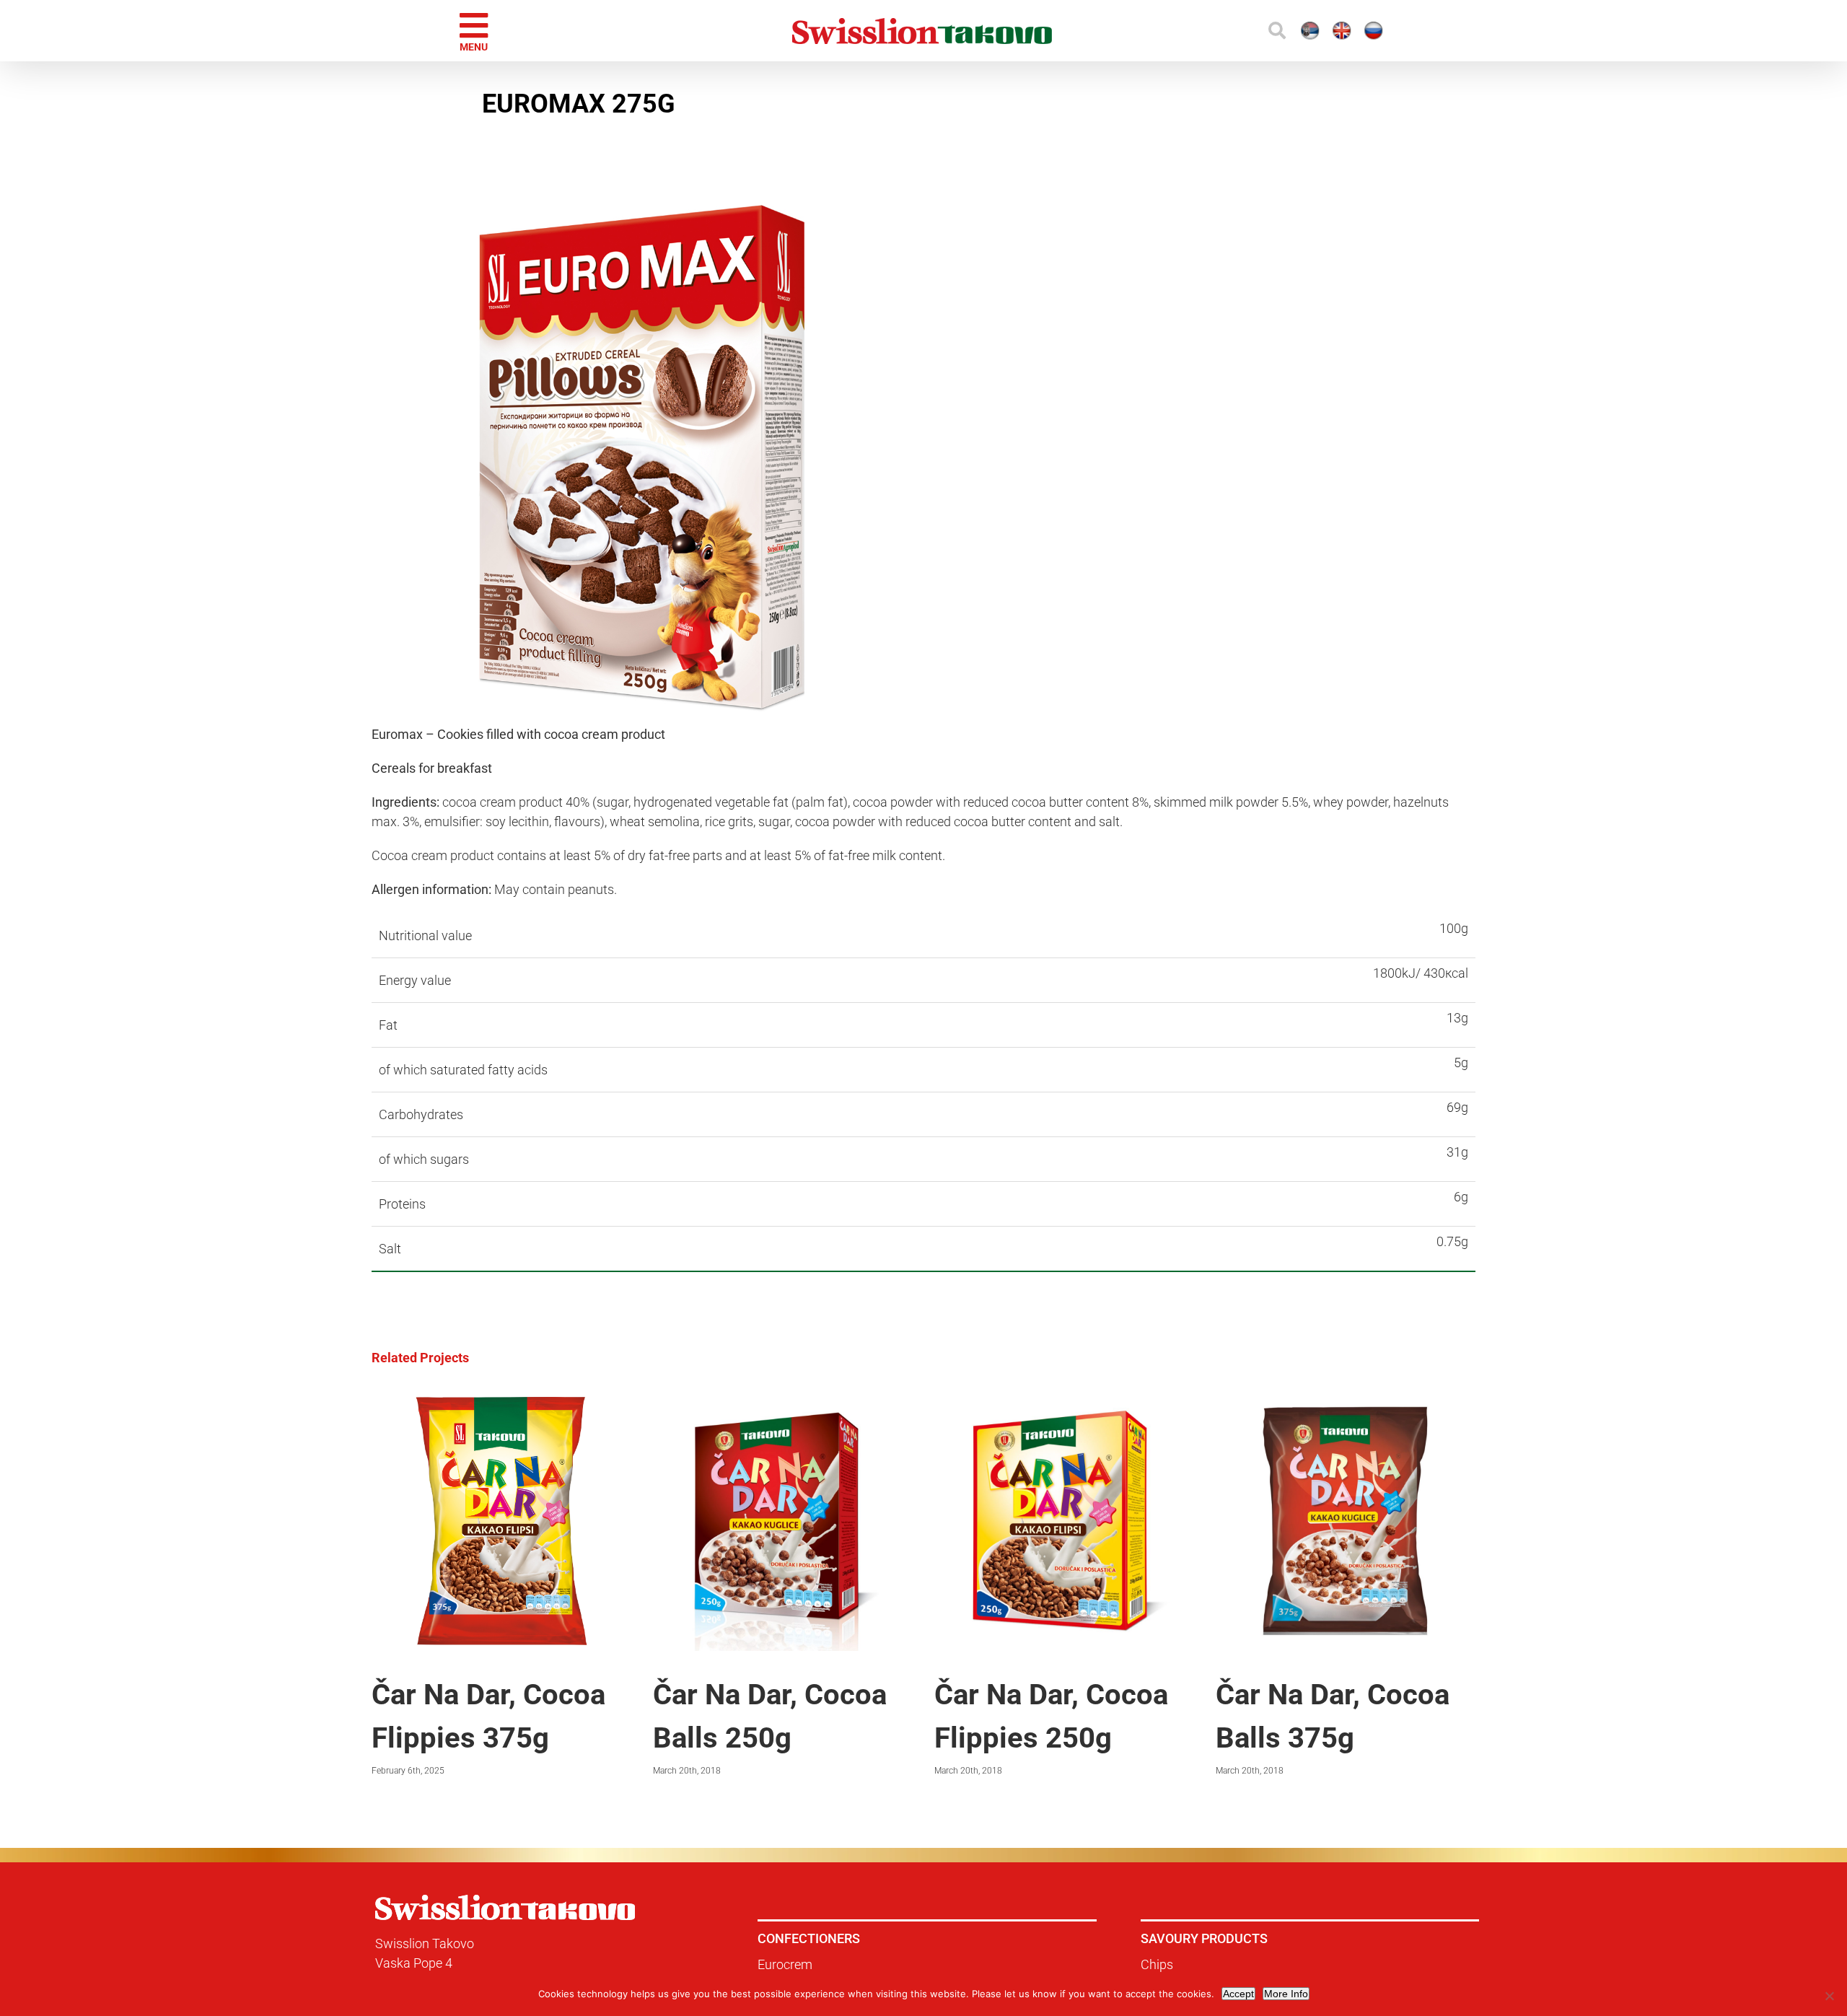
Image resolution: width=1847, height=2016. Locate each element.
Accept (1238, 1994)
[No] (1829, 1996)
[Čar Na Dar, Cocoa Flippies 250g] (1064, 1399)
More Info (1286, 1994)
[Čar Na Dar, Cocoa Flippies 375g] (501, 1399)
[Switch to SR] (1186, 31)
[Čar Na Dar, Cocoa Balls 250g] (783, 1399)
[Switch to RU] (1313, 31)
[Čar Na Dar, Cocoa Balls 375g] (1346, 1399)
